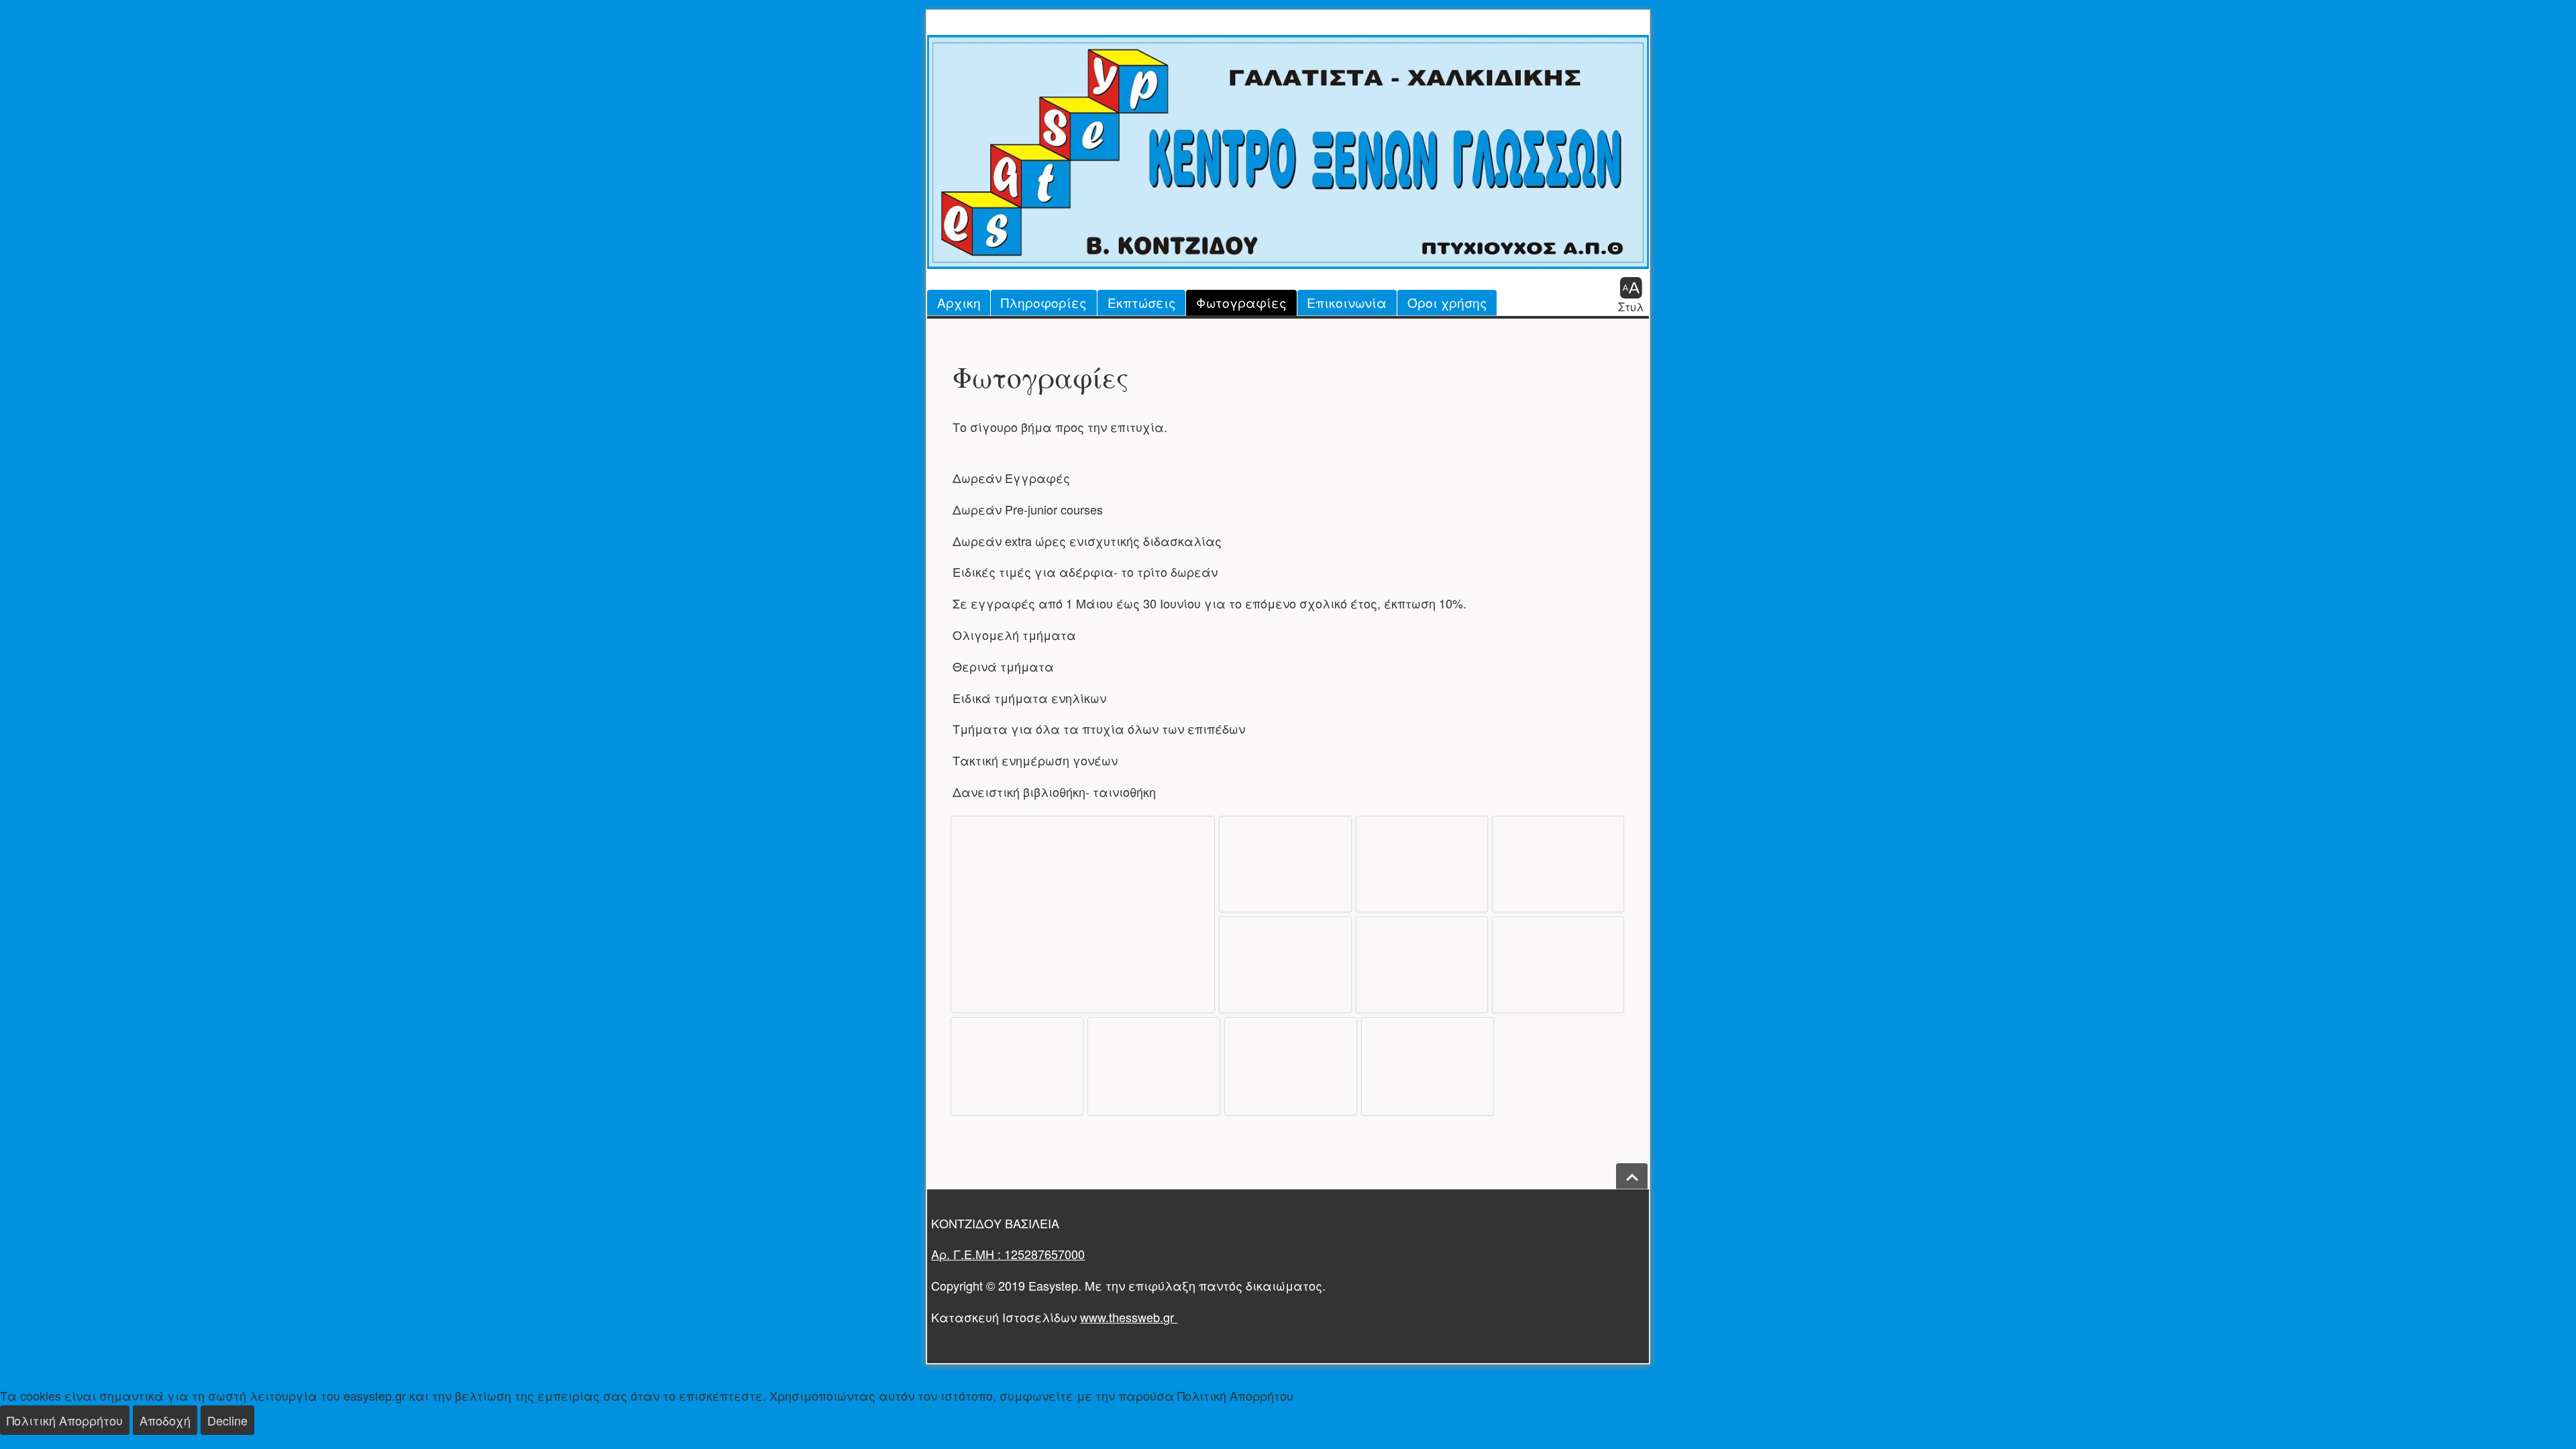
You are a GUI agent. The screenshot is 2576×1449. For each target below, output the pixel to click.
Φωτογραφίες (1241, 302)
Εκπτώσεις (1142, 302)
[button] (1631, 294)
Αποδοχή (165, 1420)
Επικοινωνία (1347, 302)
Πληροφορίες (1044, 302)
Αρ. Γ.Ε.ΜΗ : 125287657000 (1008, 1254)
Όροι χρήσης (1447, 302)
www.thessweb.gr (1129, 1317)
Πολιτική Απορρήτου (65, 1420)
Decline (227, 1420)
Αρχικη (959, 302)
